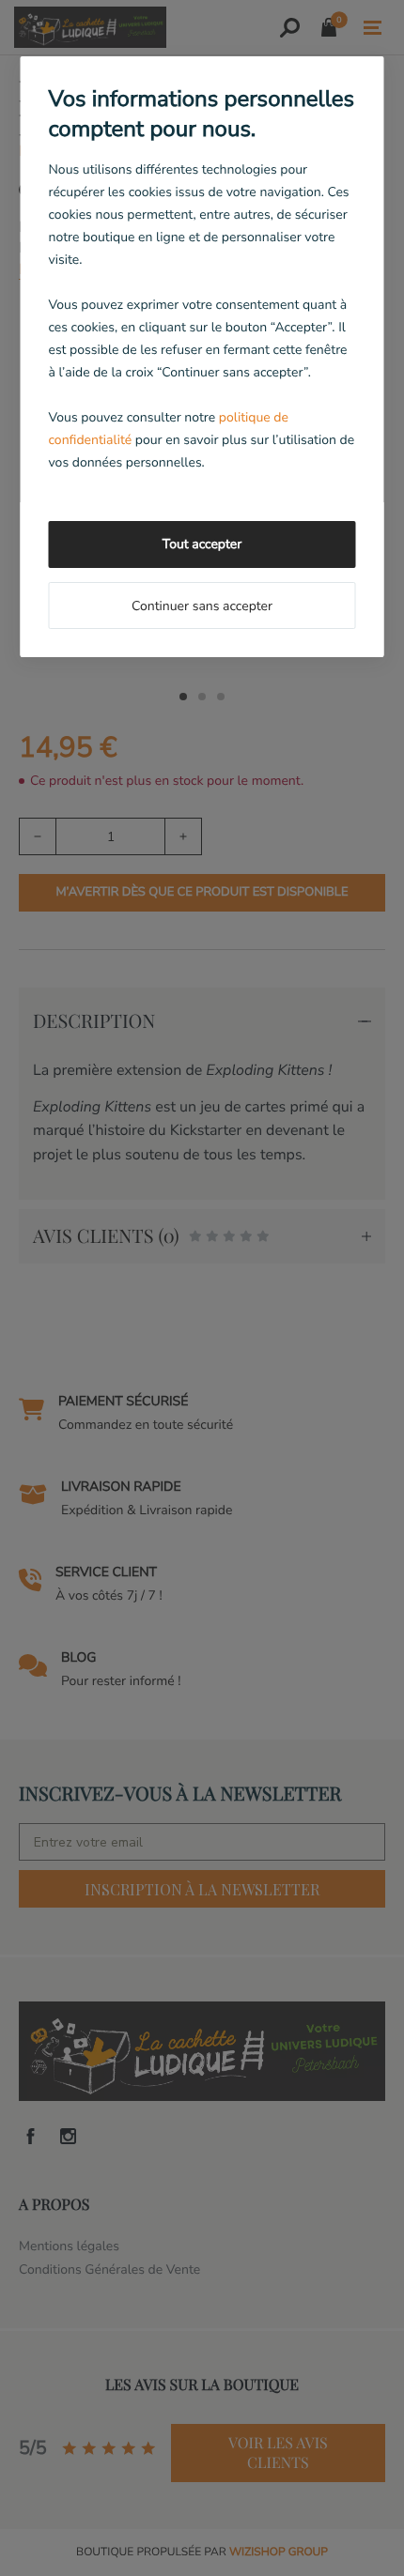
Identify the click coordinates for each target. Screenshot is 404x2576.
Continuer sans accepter (202, 606)
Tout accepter (202, 544)
